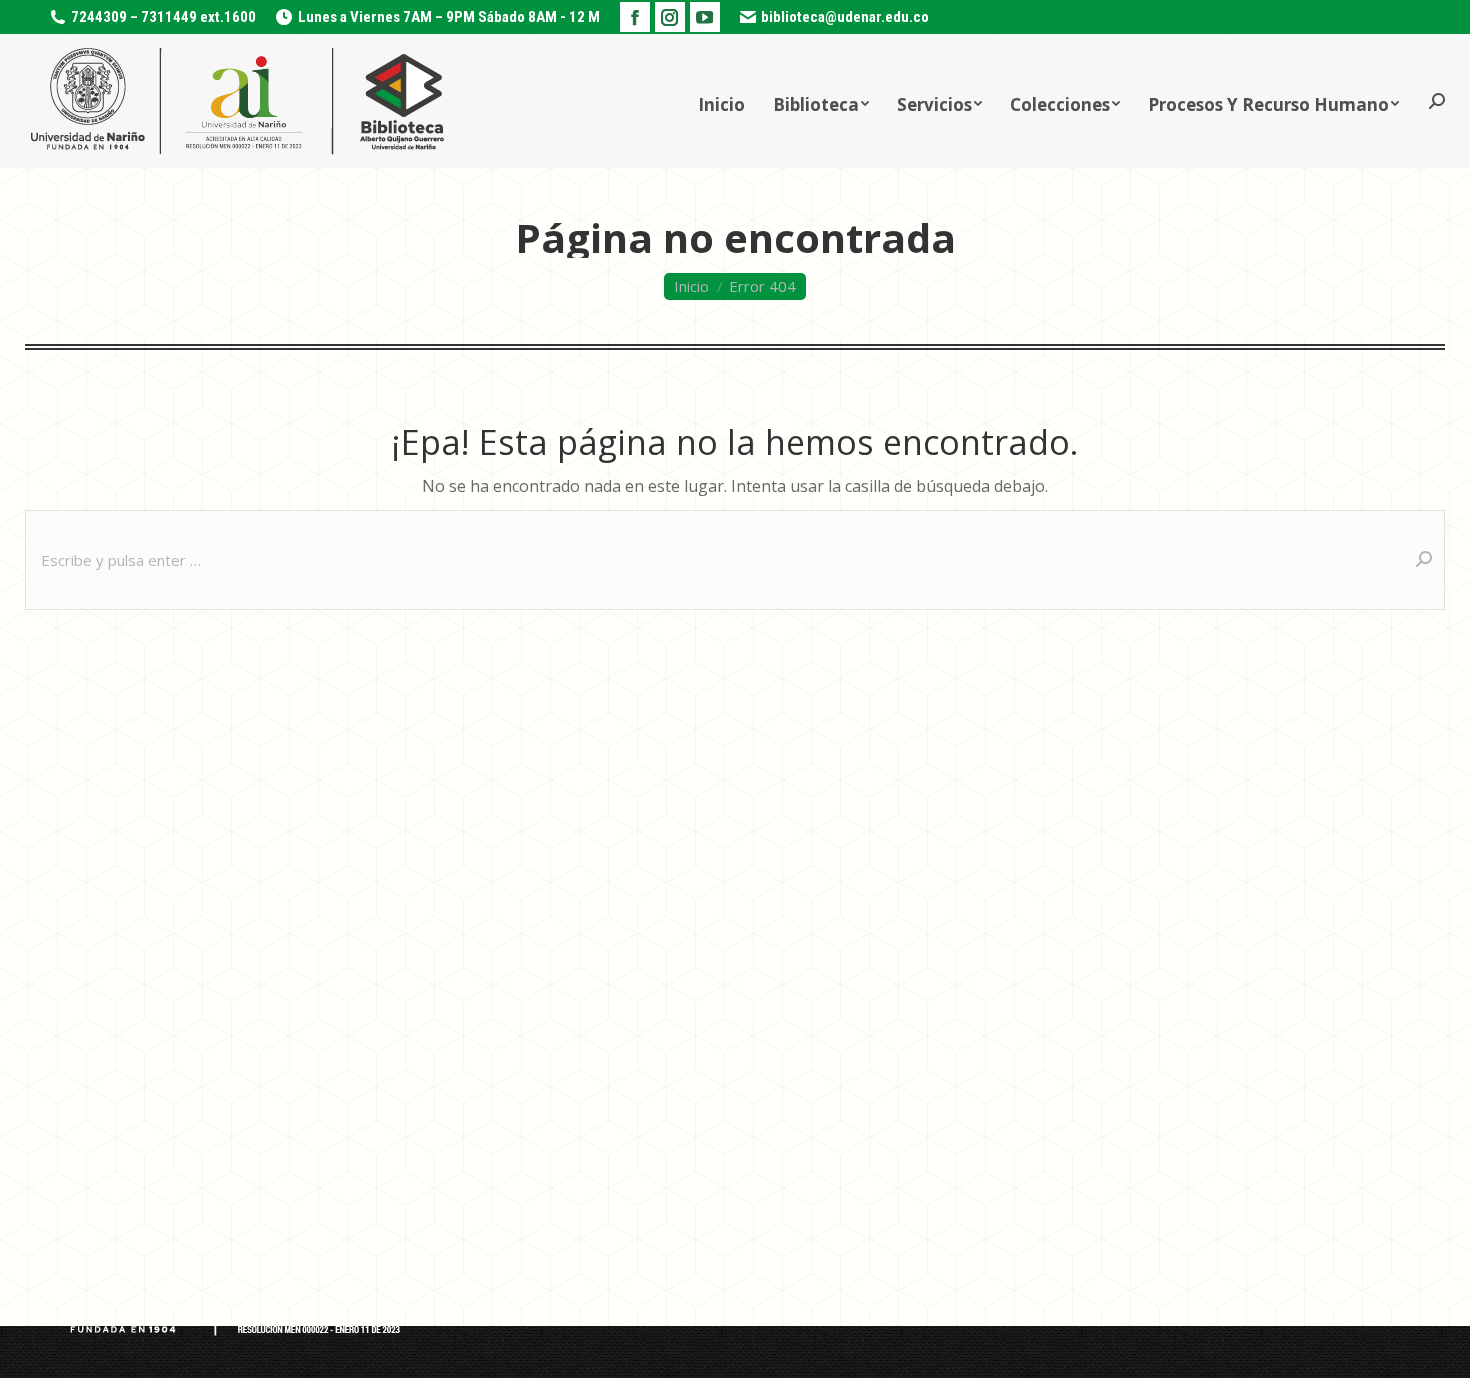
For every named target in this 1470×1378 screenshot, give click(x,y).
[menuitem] (721, 101)
